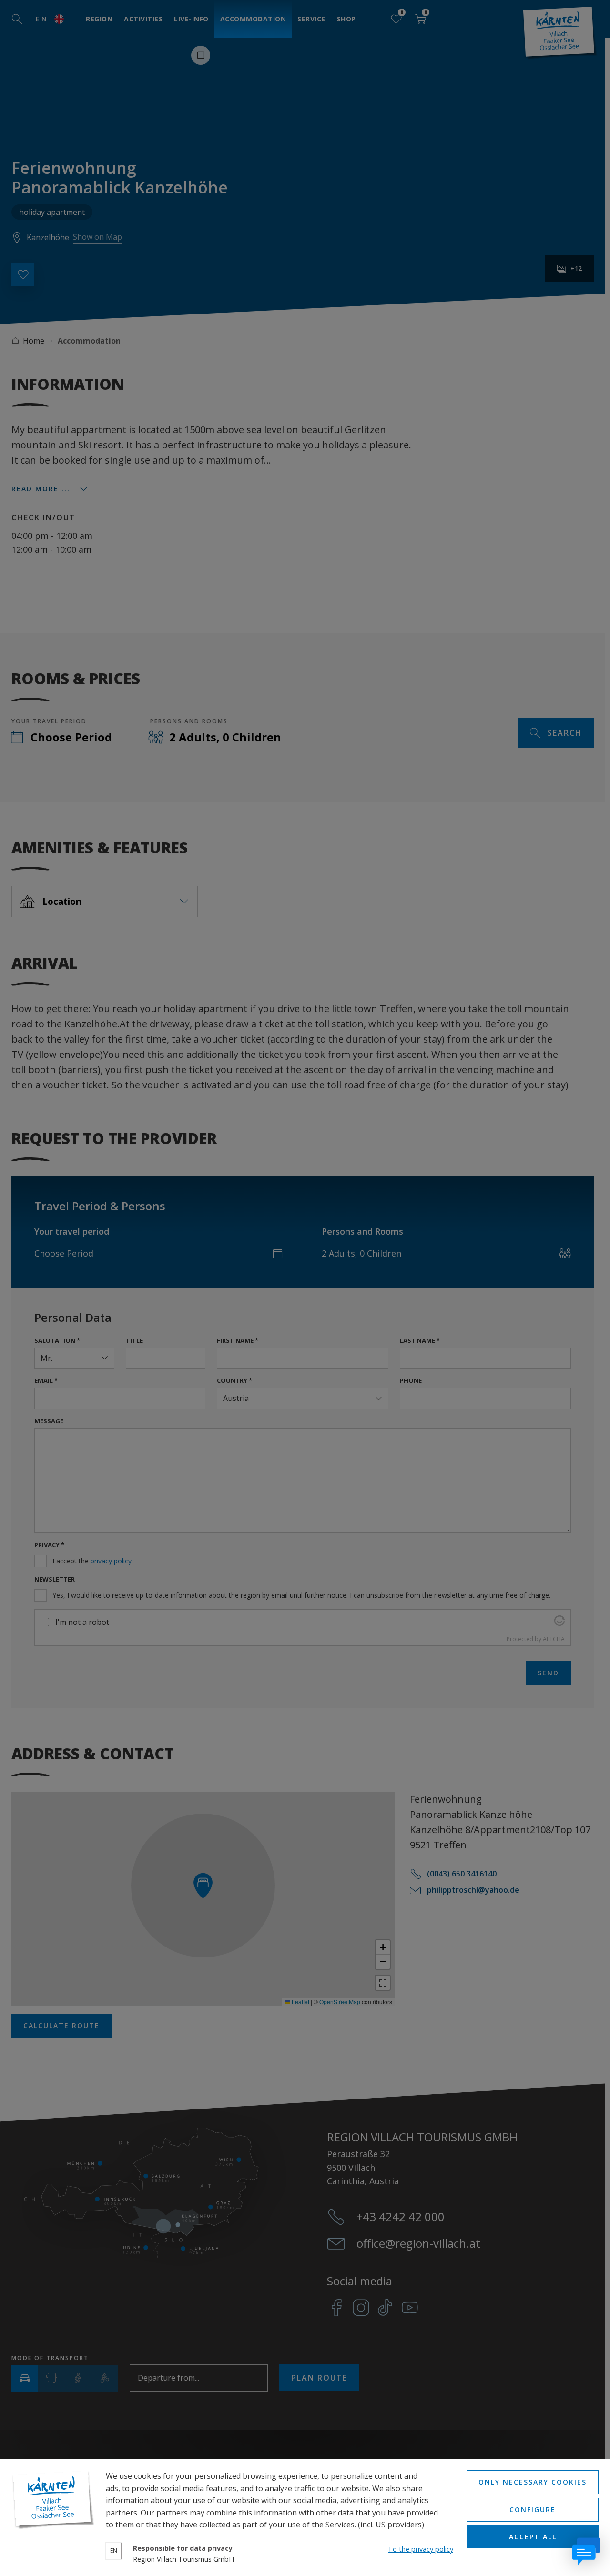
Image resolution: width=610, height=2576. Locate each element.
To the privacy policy (421, 2549)
